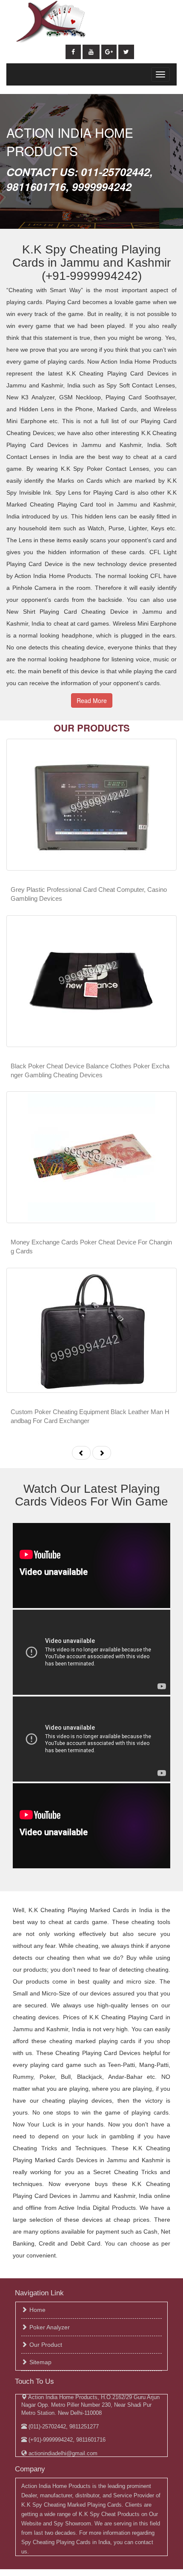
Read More (92, 700)
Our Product (46, 2345)
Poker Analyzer (50, 2327)
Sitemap (40, 2362)
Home (37, 2310)
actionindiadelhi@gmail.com (62, 2453)
